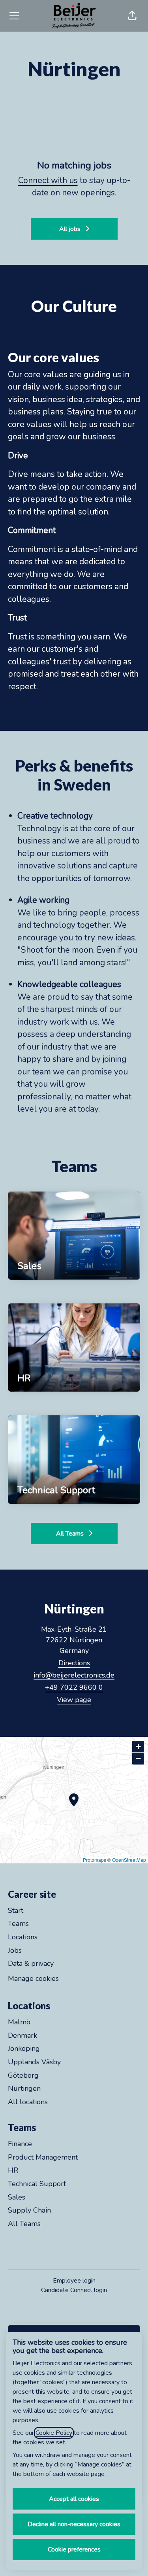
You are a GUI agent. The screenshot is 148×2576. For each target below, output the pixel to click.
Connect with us (48, 180)
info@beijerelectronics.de (74, 1675)
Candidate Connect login (74, 2290)
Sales (17, 2197)
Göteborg (23, 2075)
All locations (28, 2102)
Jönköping (24, 2048)
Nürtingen (24, 2088)
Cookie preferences (74, 2550)
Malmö (19, 2022)
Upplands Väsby (34, 2062)
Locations (23, 1937)
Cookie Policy (54, 2433)
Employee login (74, 2281)
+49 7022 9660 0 (74, 1687)
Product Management (43, 2157)
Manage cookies (33, 1978)
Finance (20, 2144)
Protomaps (95, 1860)
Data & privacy (31, 1963)
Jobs (15, 1950)
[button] (132, 16)
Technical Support (37, 2184)
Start (16, 1910)
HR (13, 2170)
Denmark (22, 2035)
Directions (74, 1663)
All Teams (24, 2224)
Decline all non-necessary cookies (74, 2524)
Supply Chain (29, 2210)
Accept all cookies (74, 2499)
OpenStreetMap (129, 1860)
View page (74, 1700)
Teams (18, 1923)
